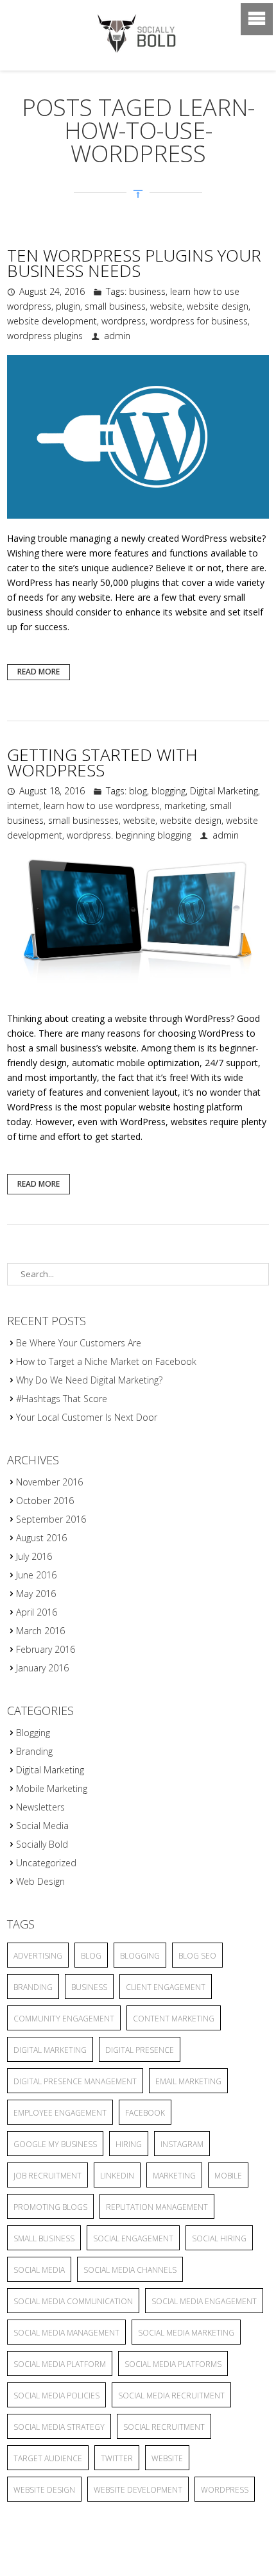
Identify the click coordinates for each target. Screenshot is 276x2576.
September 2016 (51, 1519)
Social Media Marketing (186, 2333)
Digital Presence (140, 2050)
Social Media (42, 1826)
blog (138, 791)
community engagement (64, 2019)
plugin (68, 306)
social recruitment (164, 2427)
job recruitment (47, 2176)
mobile (228, 2176)
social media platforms (173, 2364)
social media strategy (59, 2427)
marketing (185, 806)
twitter (117, 2458)
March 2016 (40, 1631)
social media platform (60, 2364)
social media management (66, 2333)
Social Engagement (133, 2238)
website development (52, 321)
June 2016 (36, 1575)
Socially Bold (42, 1844)
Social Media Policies (56, 2396)
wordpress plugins (45, 336)
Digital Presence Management (75, 2081)
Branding (34, 1751)
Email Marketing (188, 2081)
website (166, 306)
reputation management (157, 2207)
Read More (39, 672)
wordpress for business (199, 321)
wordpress (124, 321)
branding (33, 1987)
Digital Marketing (224, 791)
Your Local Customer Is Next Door (87, 1417)
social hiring (219, 2238)
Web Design (40, 1881)
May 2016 (36, 1593)
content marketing (174, 2019)
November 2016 (49, 1482)
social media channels (130, 2270)
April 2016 (37, 1612)
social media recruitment (171, 2396)
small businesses (83, 820)
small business (115, 306)
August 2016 (41, 1538)
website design (218, 306)
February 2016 (46, 1649)
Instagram (182, 2144)
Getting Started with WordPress (102, 762)
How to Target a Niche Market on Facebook (106, 1361)
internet (23, 806)
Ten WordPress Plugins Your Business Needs (134, 263)
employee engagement (60, 2113)
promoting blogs (50, 2207)
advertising (38, 1956)
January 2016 (42, 1668)
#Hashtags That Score (62, 1399)
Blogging (33, 1733)
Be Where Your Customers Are (79, 1343)
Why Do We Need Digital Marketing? (89, 1380)
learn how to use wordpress (102, 806)
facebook (145, 2113)
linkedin (117, 2176)
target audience (48, 2458)
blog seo (197, 1956)
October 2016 (45, 1501)
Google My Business (55, 2144)
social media (39, 2270)
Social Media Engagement (204, 2301)
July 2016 (34, 1556)
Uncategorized (46, 1863)
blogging (168, 791)
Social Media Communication (73, 2301)
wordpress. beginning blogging (129, 835)
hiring (129, 2144)
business (147, 291)
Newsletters (40, 1807)
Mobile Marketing (52, 1788)
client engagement (166, 1987)
